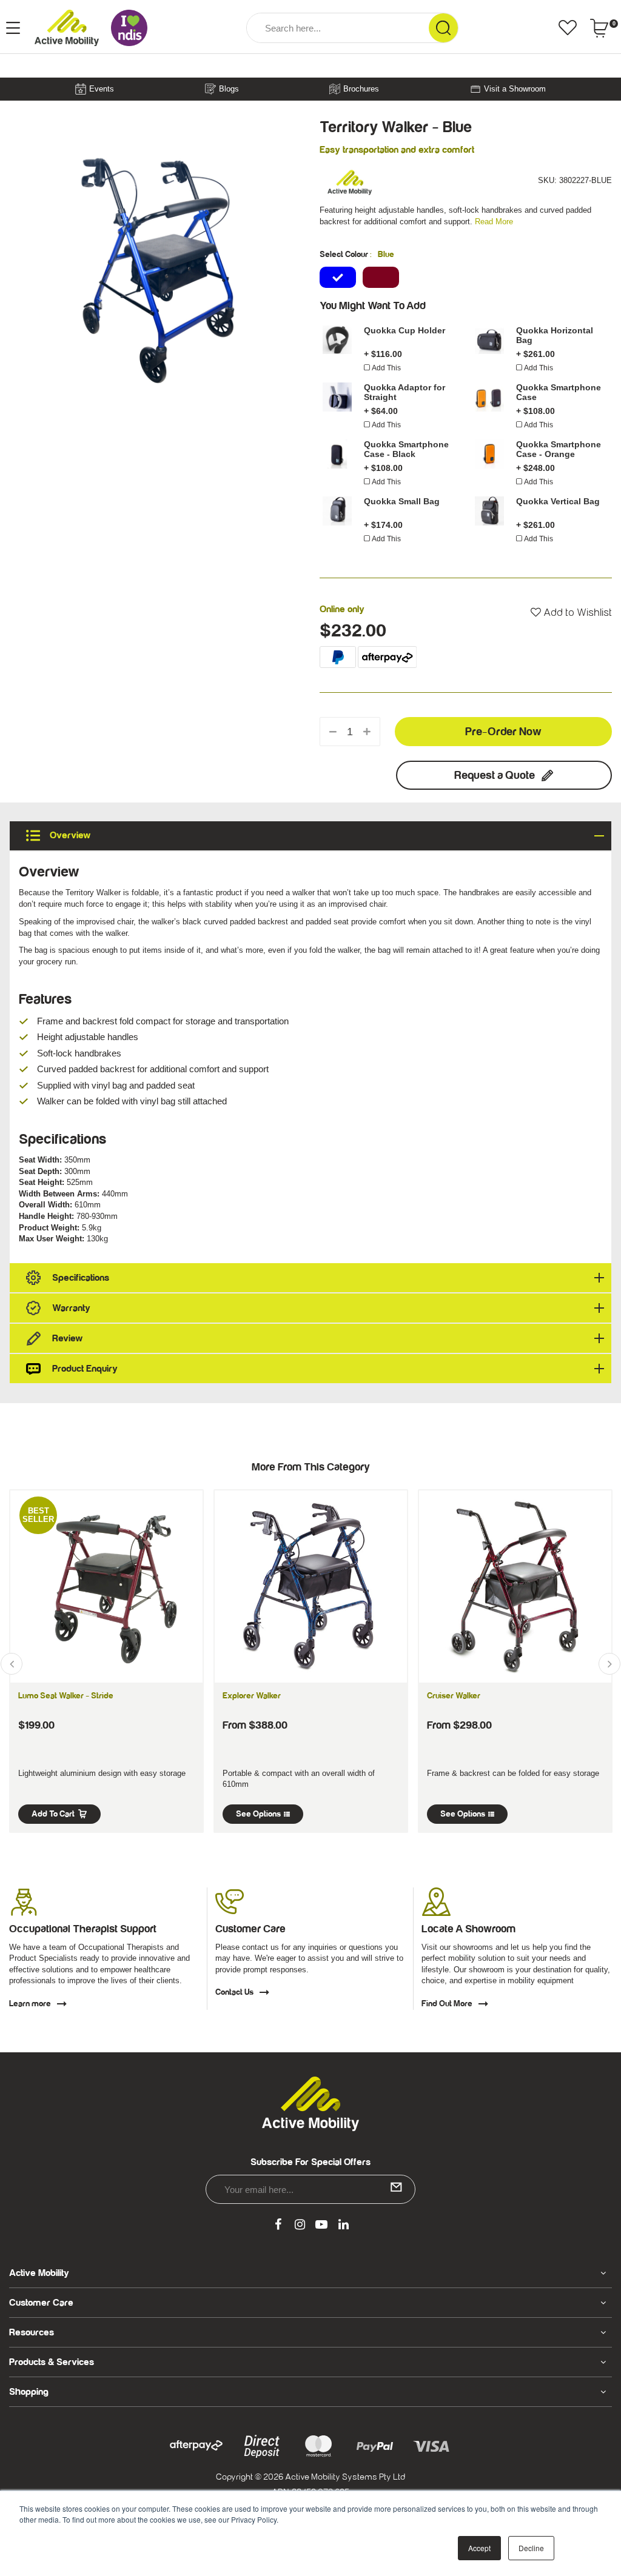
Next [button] (609, 1664)
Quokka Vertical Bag (558, 501)
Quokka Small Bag (402, 501)
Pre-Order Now (503, 732)
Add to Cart (53, 1814)
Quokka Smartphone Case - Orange (559, 449)
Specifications (81, 1278)
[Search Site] (443, 28)
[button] (571, 613)
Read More (494, 222)
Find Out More (447, 2004)
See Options (258, 1814)
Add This (386, 368)
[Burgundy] (381, 277)
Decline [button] (531, 2548)
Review (67, 1338)
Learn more (30, 2004)
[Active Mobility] (67, 28)
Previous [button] (12, 1664)
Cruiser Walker (454, 1696)
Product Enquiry (85, 1369)
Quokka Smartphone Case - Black (406, 449)
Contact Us (234, 1992)
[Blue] (338, 277)
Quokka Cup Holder (404, 330)
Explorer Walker (252, 1696)
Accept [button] (479, 2548)
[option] (155, 265)
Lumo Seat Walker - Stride (66, 1696)
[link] (278, 2225)
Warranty (71, 1308)
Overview (69, 836)
